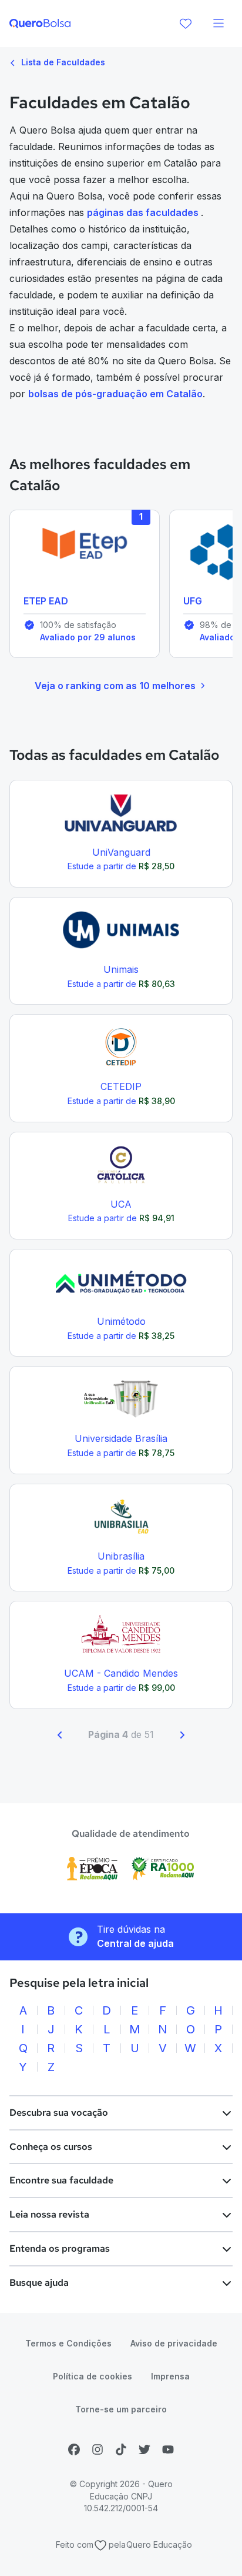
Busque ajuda (39, 2283)
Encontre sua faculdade (61, 2180)
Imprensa (170, 2376)
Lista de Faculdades (62, 62)
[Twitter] (144, 2449)
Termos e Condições (68, 2343)
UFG (193, 601)
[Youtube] (168, 2449)
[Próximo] (182, 1735)
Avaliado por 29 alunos (88, 637)
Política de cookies (93, 2376)
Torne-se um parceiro (121, 2409)
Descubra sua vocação (59, 2113)
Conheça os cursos (51, 2147)
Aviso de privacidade (174, 2343)
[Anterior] (60, 1735)
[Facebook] (74, 2449)
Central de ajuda (135, 1943)
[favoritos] (186, 24)
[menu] (219, 24)
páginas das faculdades (144, 212)
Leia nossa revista (49, 2214)
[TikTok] (121, 2449)
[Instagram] (98, 2449)
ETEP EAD (46, 601)
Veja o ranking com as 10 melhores (115, 686)
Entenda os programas (60, 2248)
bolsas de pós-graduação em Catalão (115, 394)
